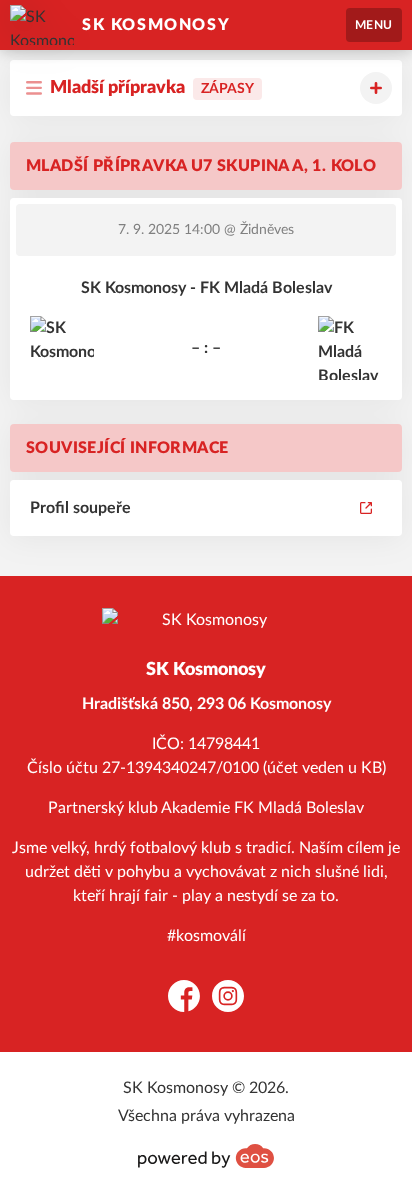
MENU (374, 25)
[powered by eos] (206, 1156)
